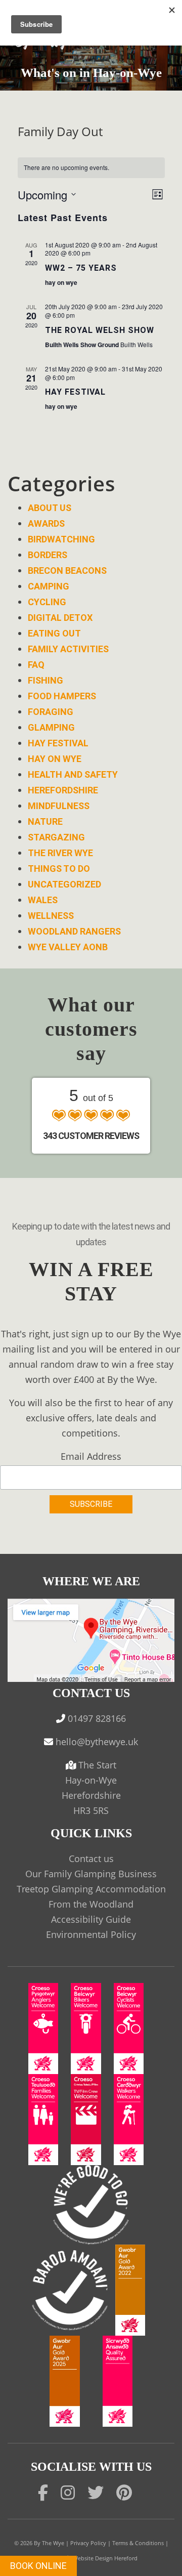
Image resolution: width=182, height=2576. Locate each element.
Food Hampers (62, 696)
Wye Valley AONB (68, 947)
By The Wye (49, 2543)
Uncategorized (64, 884)
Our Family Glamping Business (91, 1874)
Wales (43, 900)
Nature (45, 821)
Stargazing (56, 837)
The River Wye (60, 853)
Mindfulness (59, 806)
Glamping (51, 727)
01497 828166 (97, 1718)
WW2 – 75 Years (81, 268)
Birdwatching (61, 539)
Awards (46, 523)
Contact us (91, 1859)
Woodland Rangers (74, 931)
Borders (48, 555)
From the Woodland (91, 1904)
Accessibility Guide (91, 1919)
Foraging (51, 712)
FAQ (36, 665)
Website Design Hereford (105, 2558)
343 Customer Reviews (91, 1136)
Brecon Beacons (67, 571)
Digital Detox (60, 618)
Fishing (45, 680)
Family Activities (68, 649)
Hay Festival (75, 392)
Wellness (51, 916)
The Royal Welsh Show (100, 330)
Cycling (47, 602)
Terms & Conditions (138, 2543)
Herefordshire (63, 790)
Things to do (59, 869)
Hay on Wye (55, 759)
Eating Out (54, 633)
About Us (50, 508)
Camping (49, 586)
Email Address (91, 1456)
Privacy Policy (88, 2543)
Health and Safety (73, 774)
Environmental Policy (91, 1934)
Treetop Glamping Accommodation (91, 1889)
